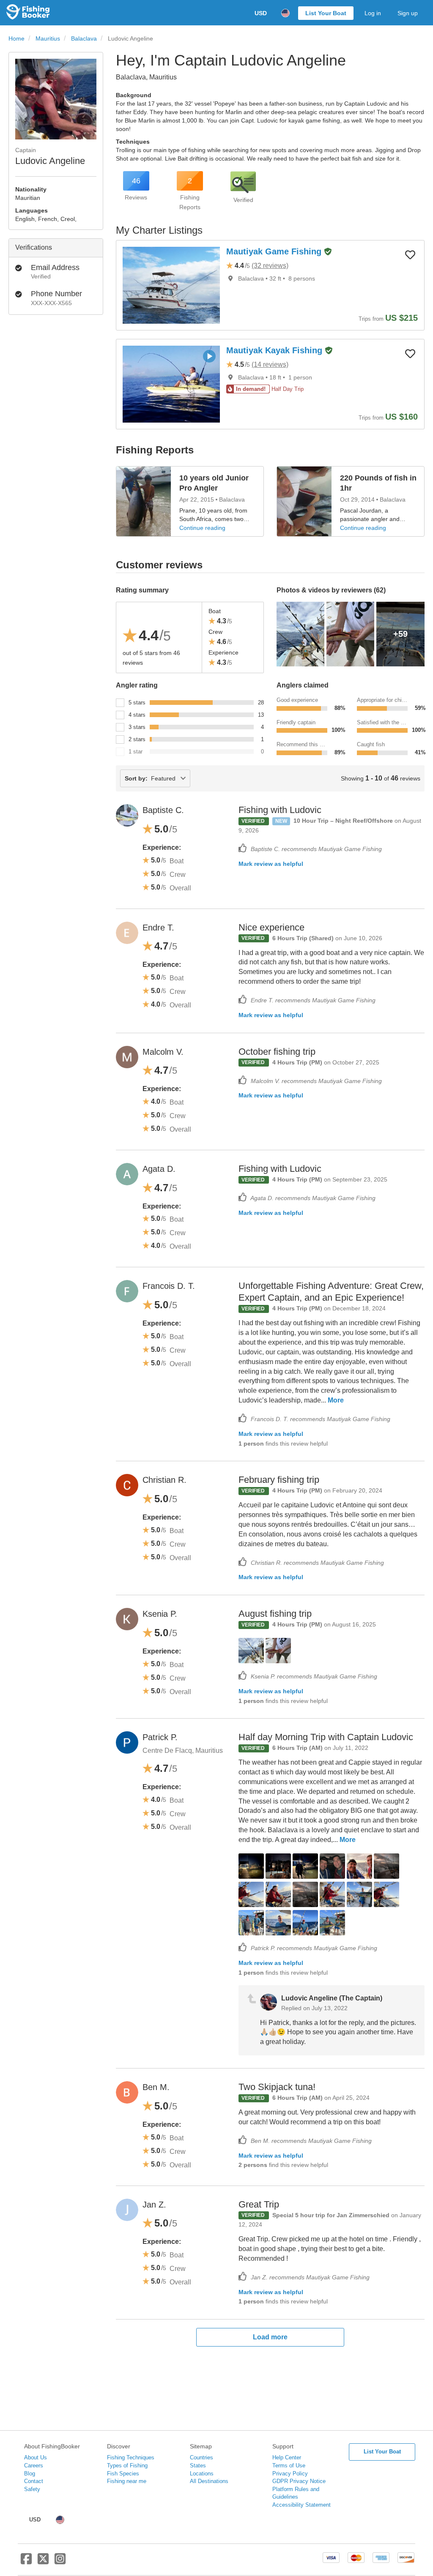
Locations (202, 2474)
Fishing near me (127, 2481)
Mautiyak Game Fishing (275, 251)
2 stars (137, 739)
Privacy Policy (290, 2474)
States (198, 2465)
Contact (34, 2481)
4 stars (137, 715)
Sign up (408, 13)
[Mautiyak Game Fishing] (171, 285)
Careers (34, 2465)
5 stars (137, 703)
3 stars (137, 727)
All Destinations (209, 2481)
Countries (201, 2457)
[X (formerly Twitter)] (43, 2562)
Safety (32, 2489)
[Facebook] (26, 2562)
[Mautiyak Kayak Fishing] (171, 384)
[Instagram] (60, 2562)
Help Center (287, 2457)
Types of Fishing (127, 2465)
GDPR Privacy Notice (299, 2481)
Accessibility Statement (301, 2505)
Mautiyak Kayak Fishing (275, 350)
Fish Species (123, 2474)
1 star (136, 752)
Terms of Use (289, 2465)
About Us (36, 2457)
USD (261, 13)
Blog (30, 2474)
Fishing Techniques (131, 2457)
